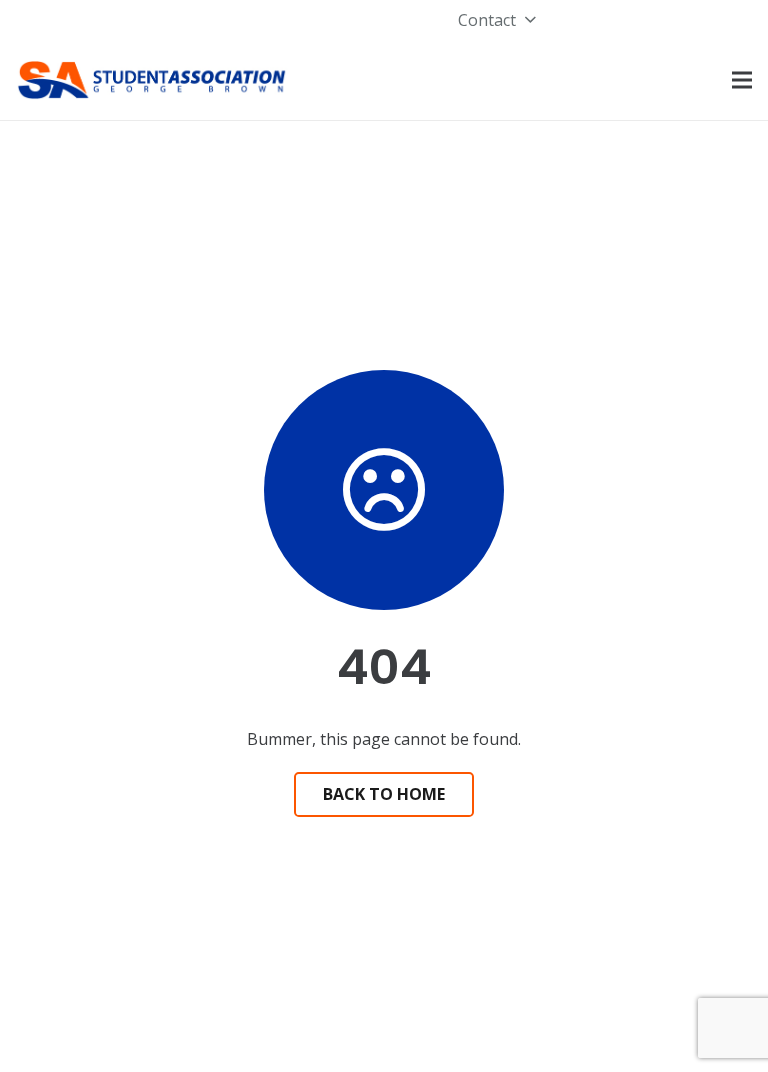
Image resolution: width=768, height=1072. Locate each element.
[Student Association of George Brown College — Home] (152, 80)
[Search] (504, 80)
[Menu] (742, 80)
